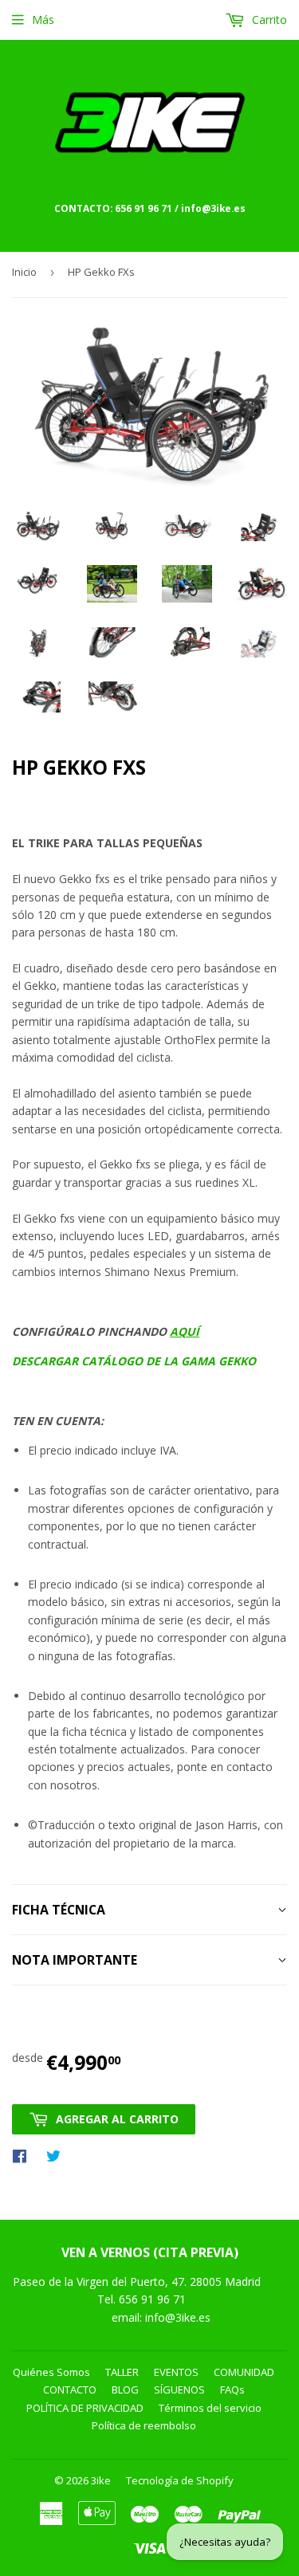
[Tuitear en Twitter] (57, 2155)
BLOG (125, 2389)
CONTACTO (70, 2389)
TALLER (122, 2372)
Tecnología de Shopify (180, 2480)
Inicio (24, 272)
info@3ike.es (178, 2317)
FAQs (232, 2389)
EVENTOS (176, 2372)
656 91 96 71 (154, 2299)
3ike (101, 2480)
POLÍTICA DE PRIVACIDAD (85, 2408)
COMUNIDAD (244, 2372)
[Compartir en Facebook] (24, 2155)
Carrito (268, 20)
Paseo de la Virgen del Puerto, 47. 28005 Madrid (137, 2281)
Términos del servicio (210, 2408)
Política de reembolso (144, 2425)
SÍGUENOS (179, 2389)
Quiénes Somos (51, 2372)
